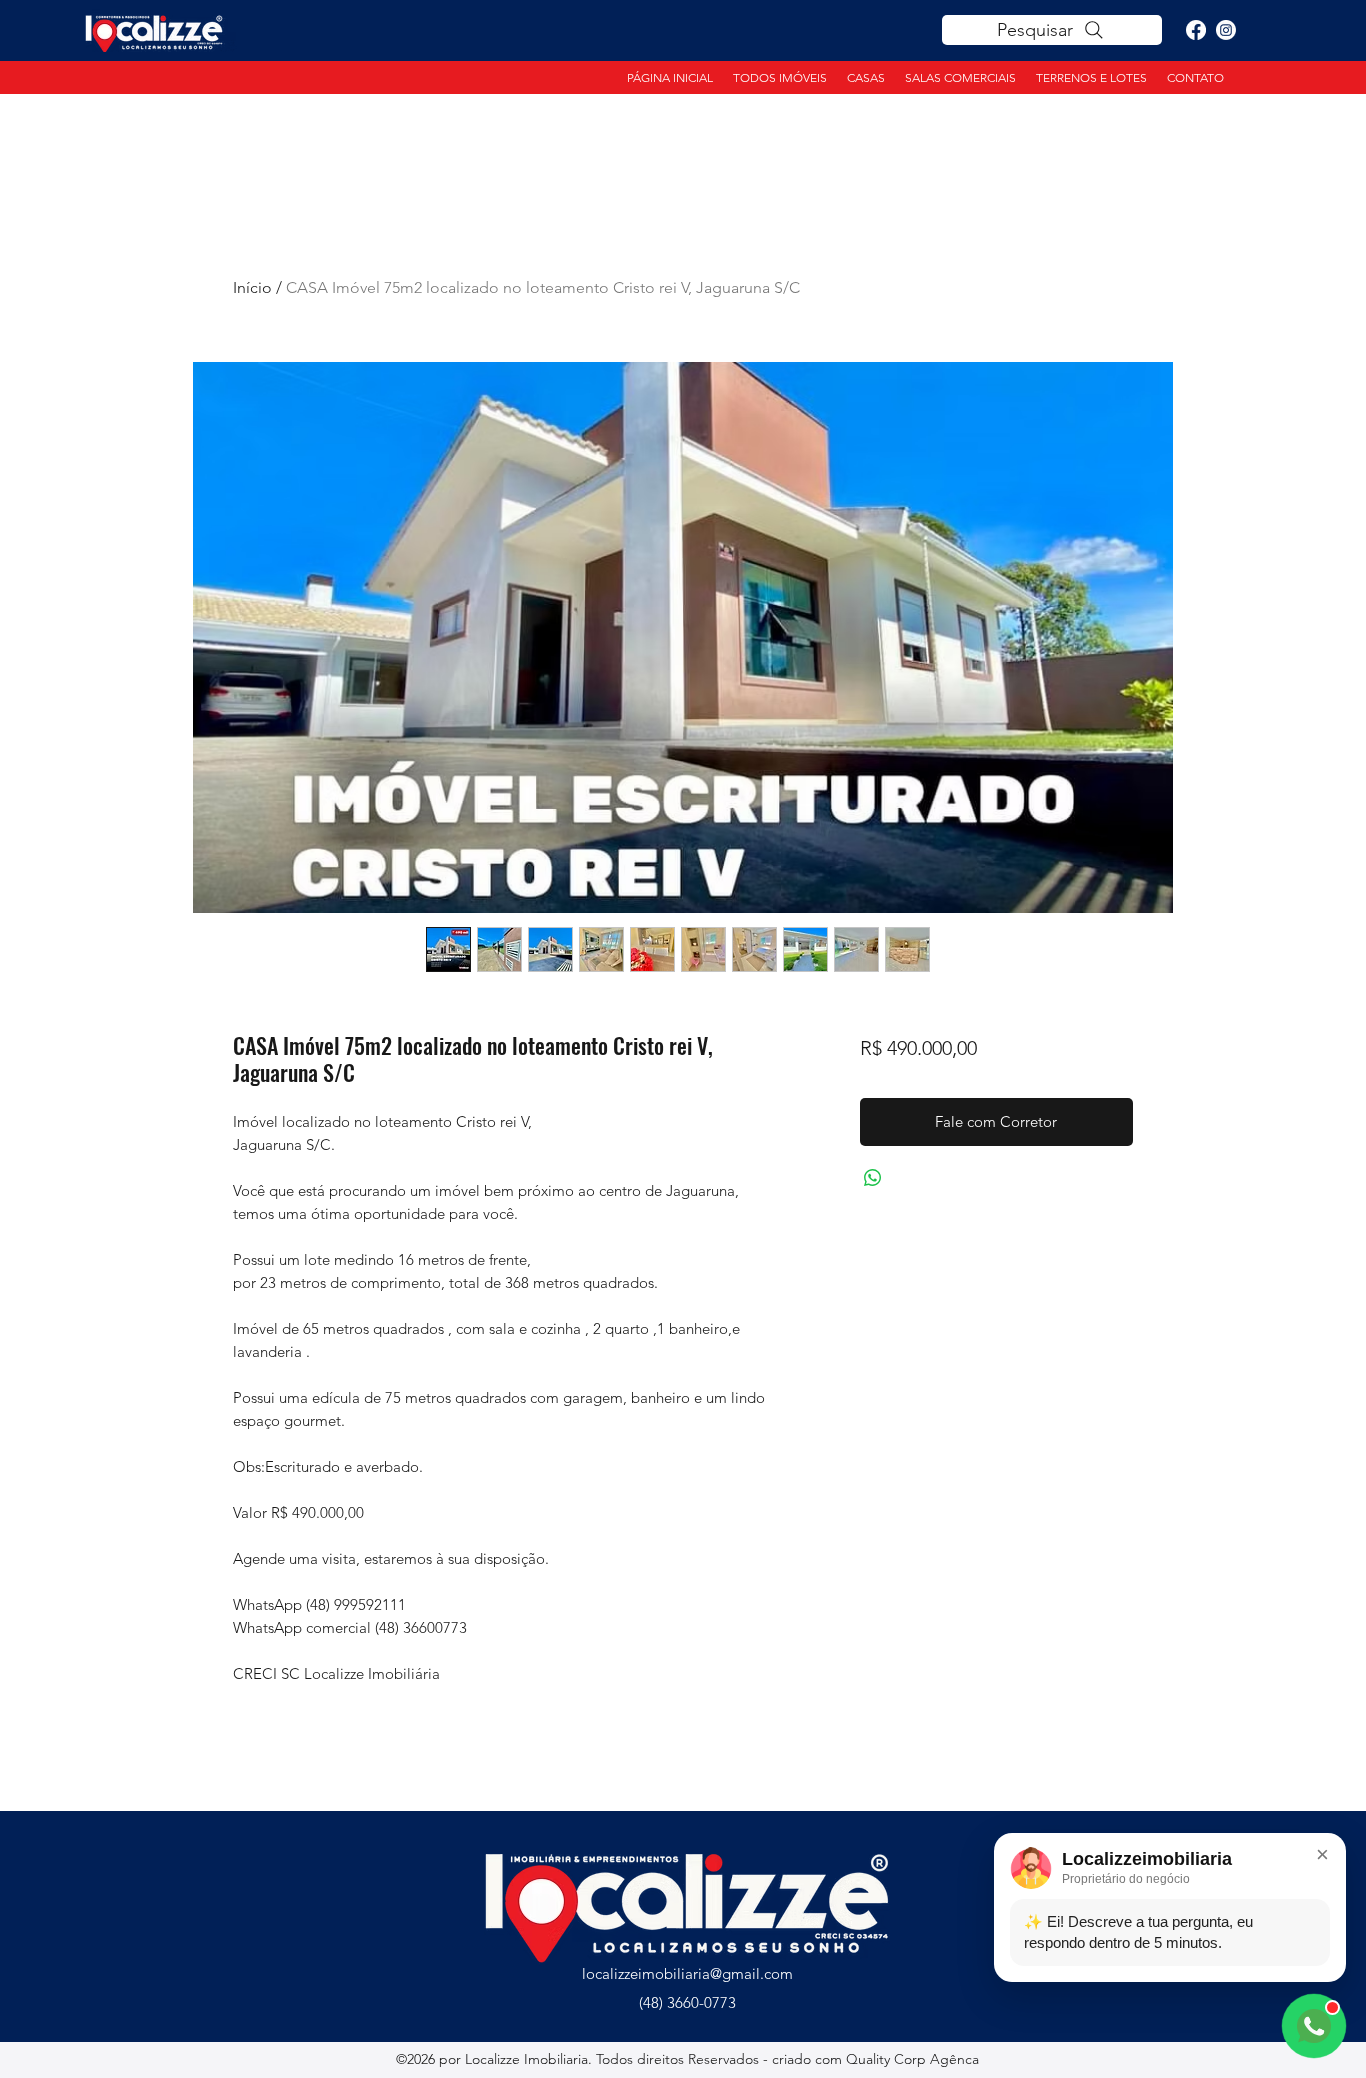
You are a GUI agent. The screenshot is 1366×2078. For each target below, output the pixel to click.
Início (252, 287)
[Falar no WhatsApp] (1314, 2026)
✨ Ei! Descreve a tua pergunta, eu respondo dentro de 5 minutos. (1138, 1932)
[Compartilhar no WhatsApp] (873, 1178)
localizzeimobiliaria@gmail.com (687, 1973)
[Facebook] (1196, 30)
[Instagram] (1226, 30)
